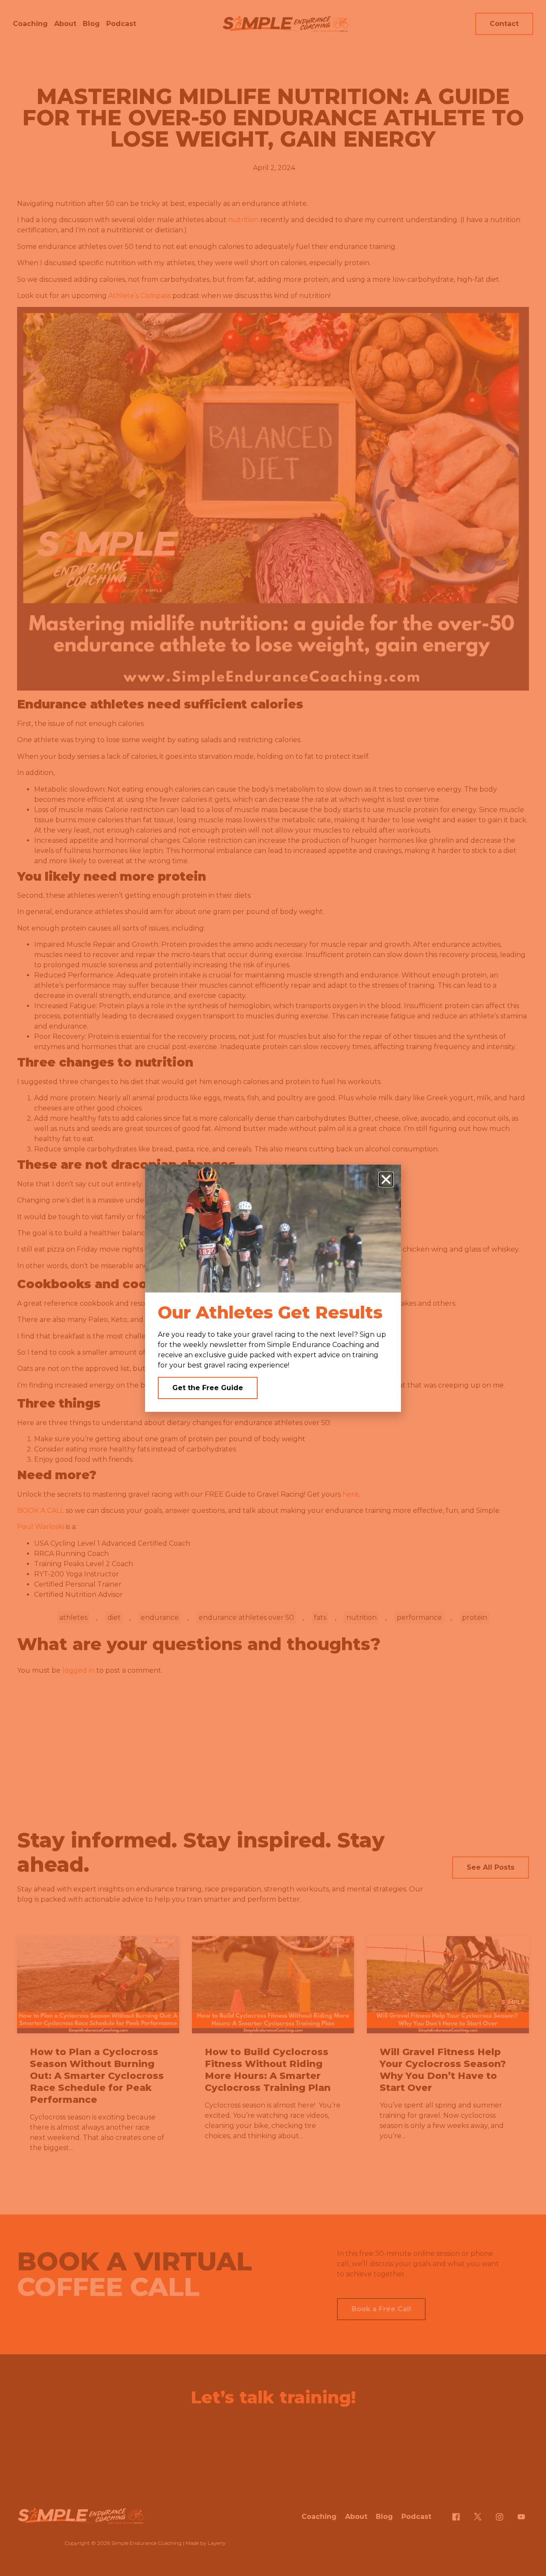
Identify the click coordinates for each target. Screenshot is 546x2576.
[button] (386, 1180)
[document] (273, 1288)
